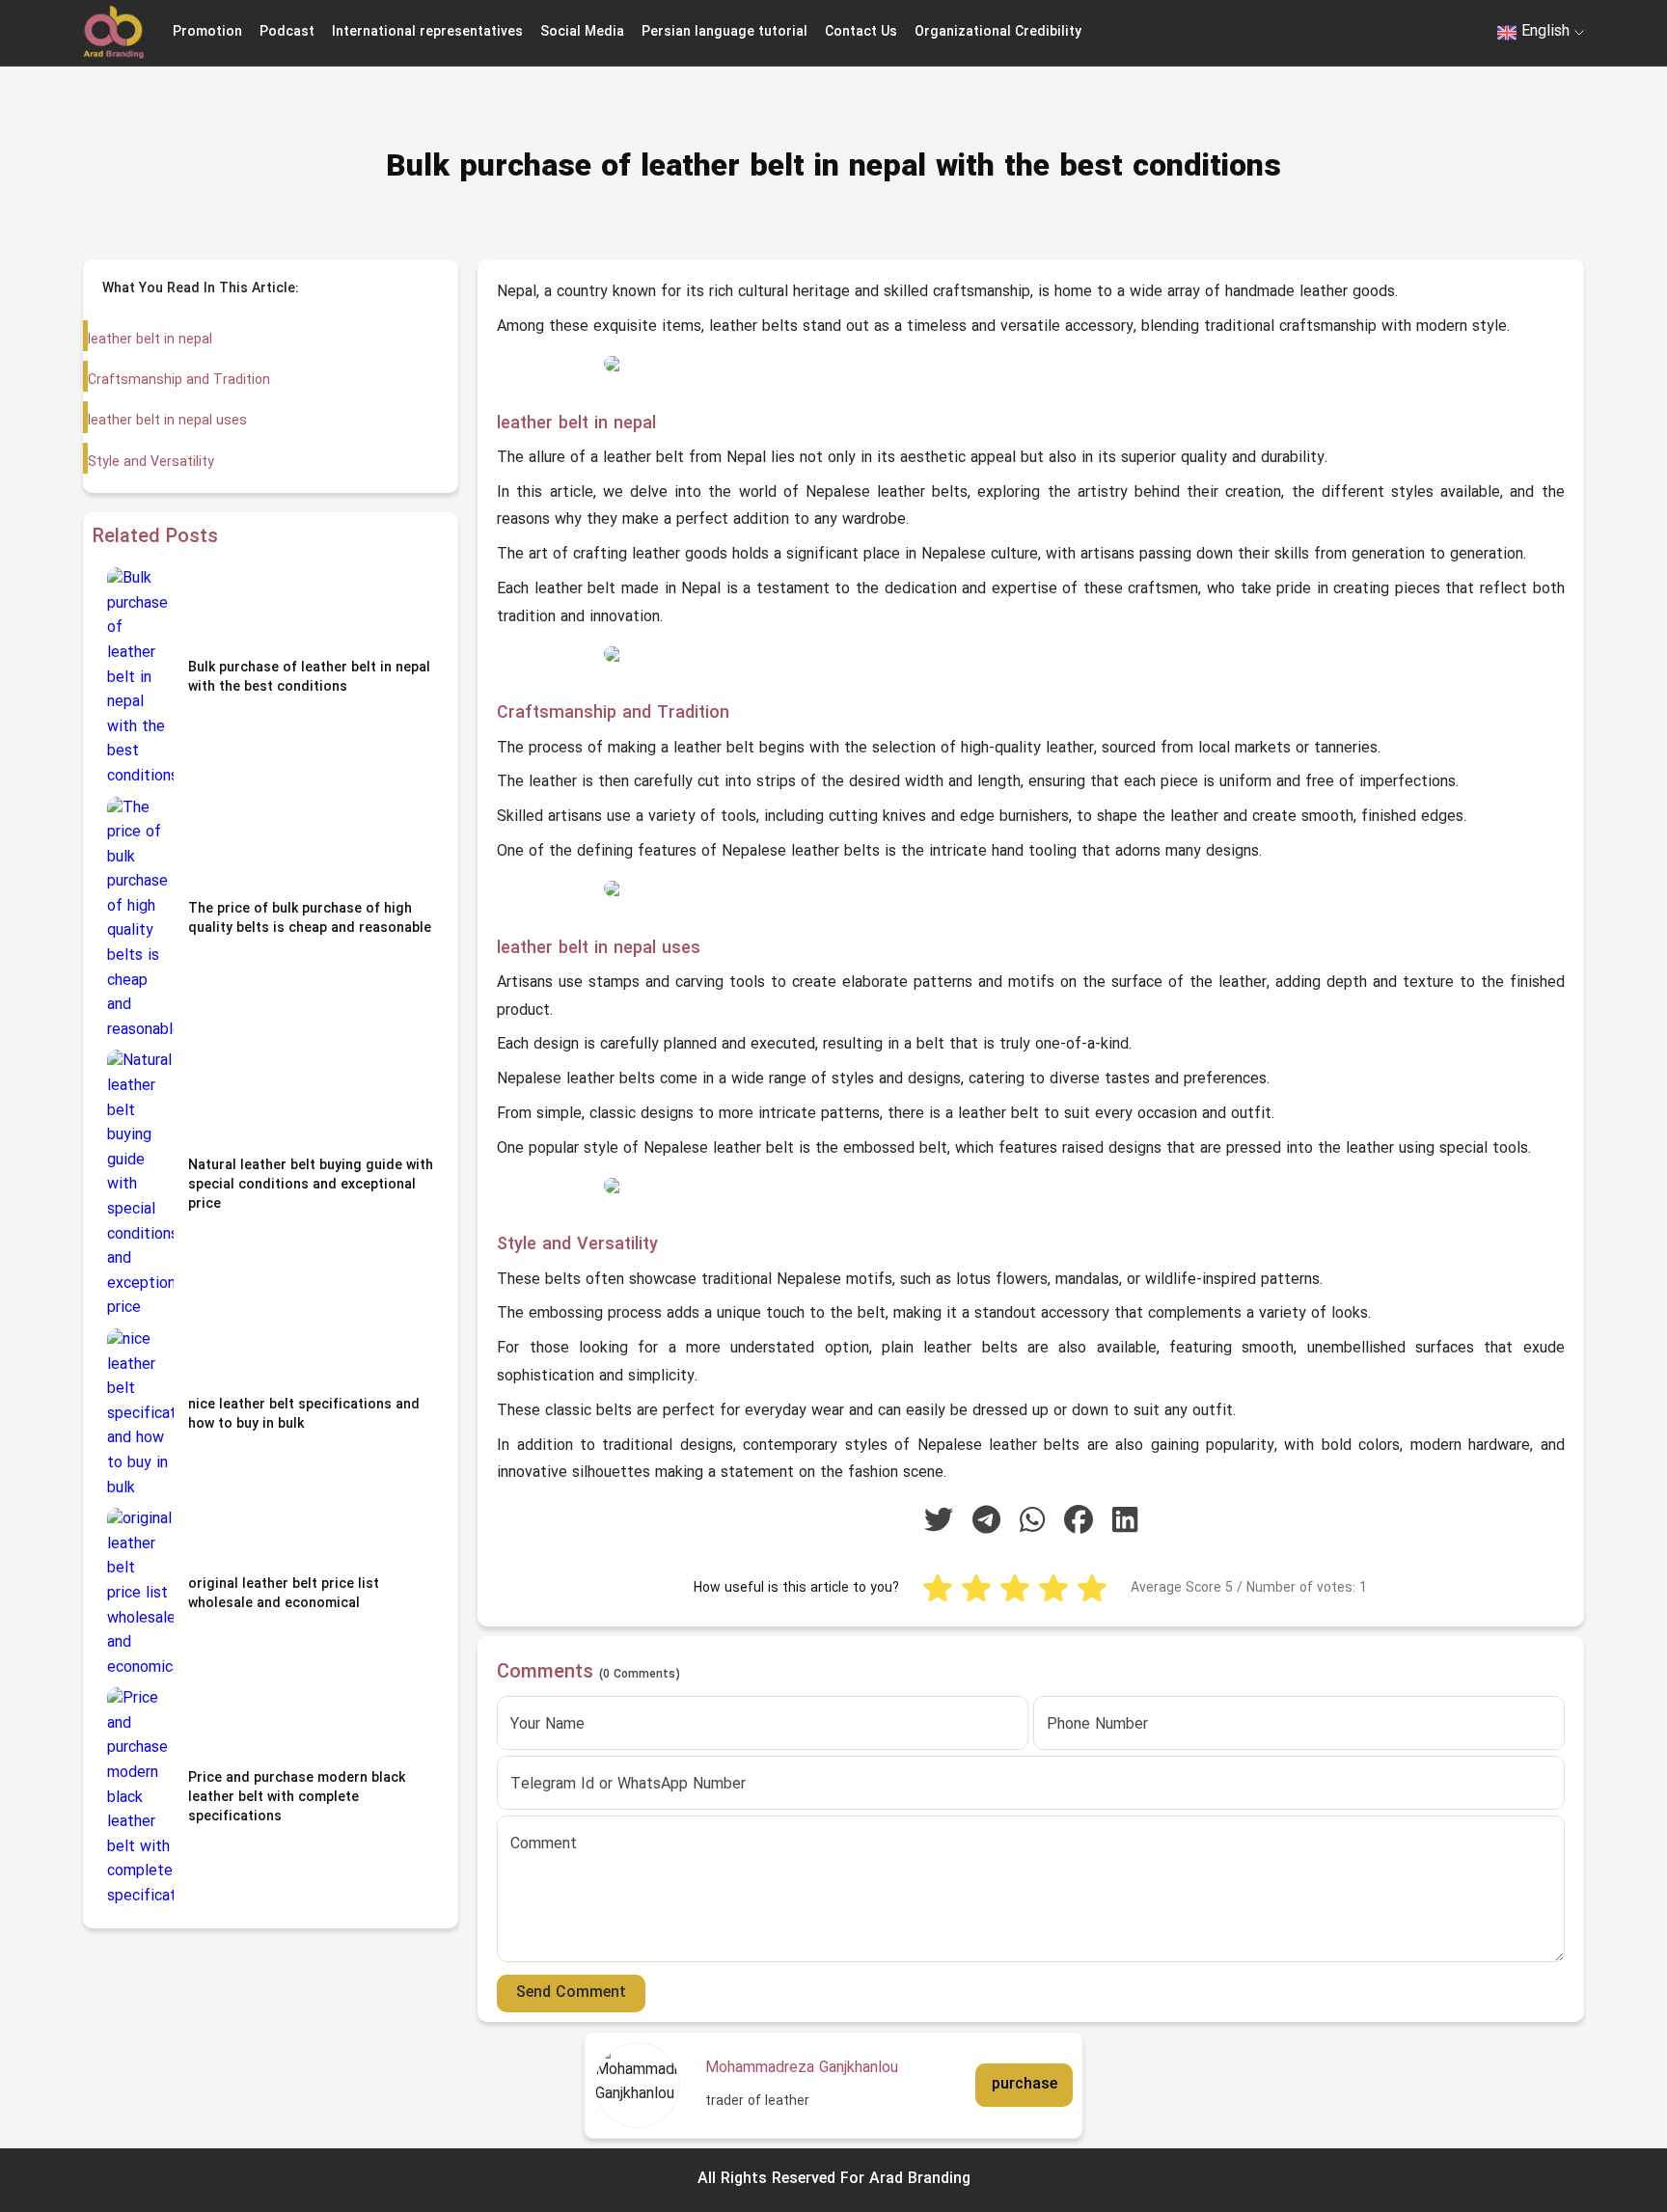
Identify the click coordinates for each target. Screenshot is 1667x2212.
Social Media (582, 32)
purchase (1025, 2084)
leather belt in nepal (150, 340)
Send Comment (571, 1993)
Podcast (287, 32)
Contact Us (861, 32)
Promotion (207, 32)
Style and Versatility (151, 463)
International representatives (427, 32)
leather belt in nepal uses (167, 421)
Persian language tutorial (724, 32)
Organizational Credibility (998, 32)
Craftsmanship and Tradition (179, 381)
